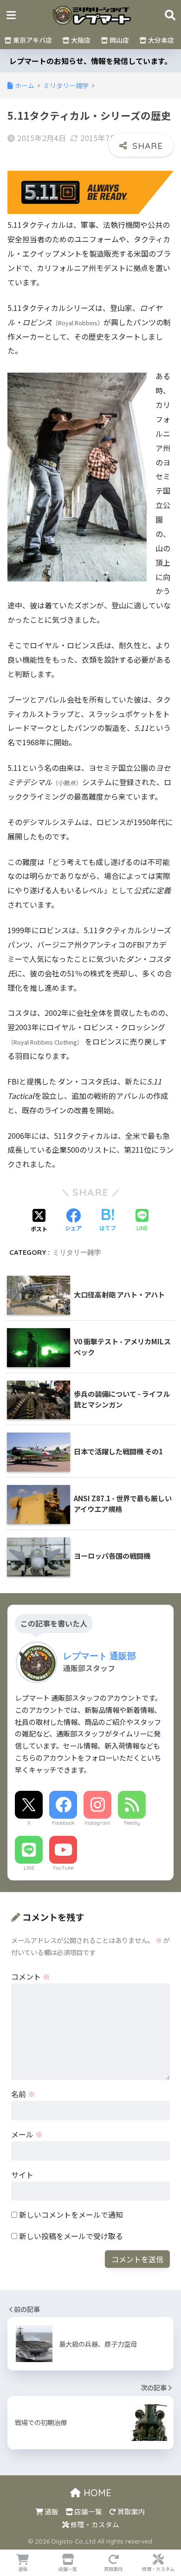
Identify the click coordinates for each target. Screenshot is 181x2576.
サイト (22, 2175)
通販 (51, 2511)
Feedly (132, 1823)
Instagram (97, 1823)
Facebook (63, 1823)
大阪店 (80, 40)
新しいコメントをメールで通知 (71, 2214)
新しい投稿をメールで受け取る (71, 2236)
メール (27, 2134)
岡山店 (119, 40)
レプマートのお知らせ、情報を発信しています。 (90, 61)
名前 (23, 2094)
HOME (96, 2493)
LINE (29, 1868)
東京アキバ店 (32, 40)
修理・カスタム (94, 2524)
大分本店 (160, 40)
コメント (31, 1976)
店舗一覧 (87, 2511)
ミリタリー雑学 (77, 1252)
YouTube (63, 1868)
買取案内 (131, 2511)
